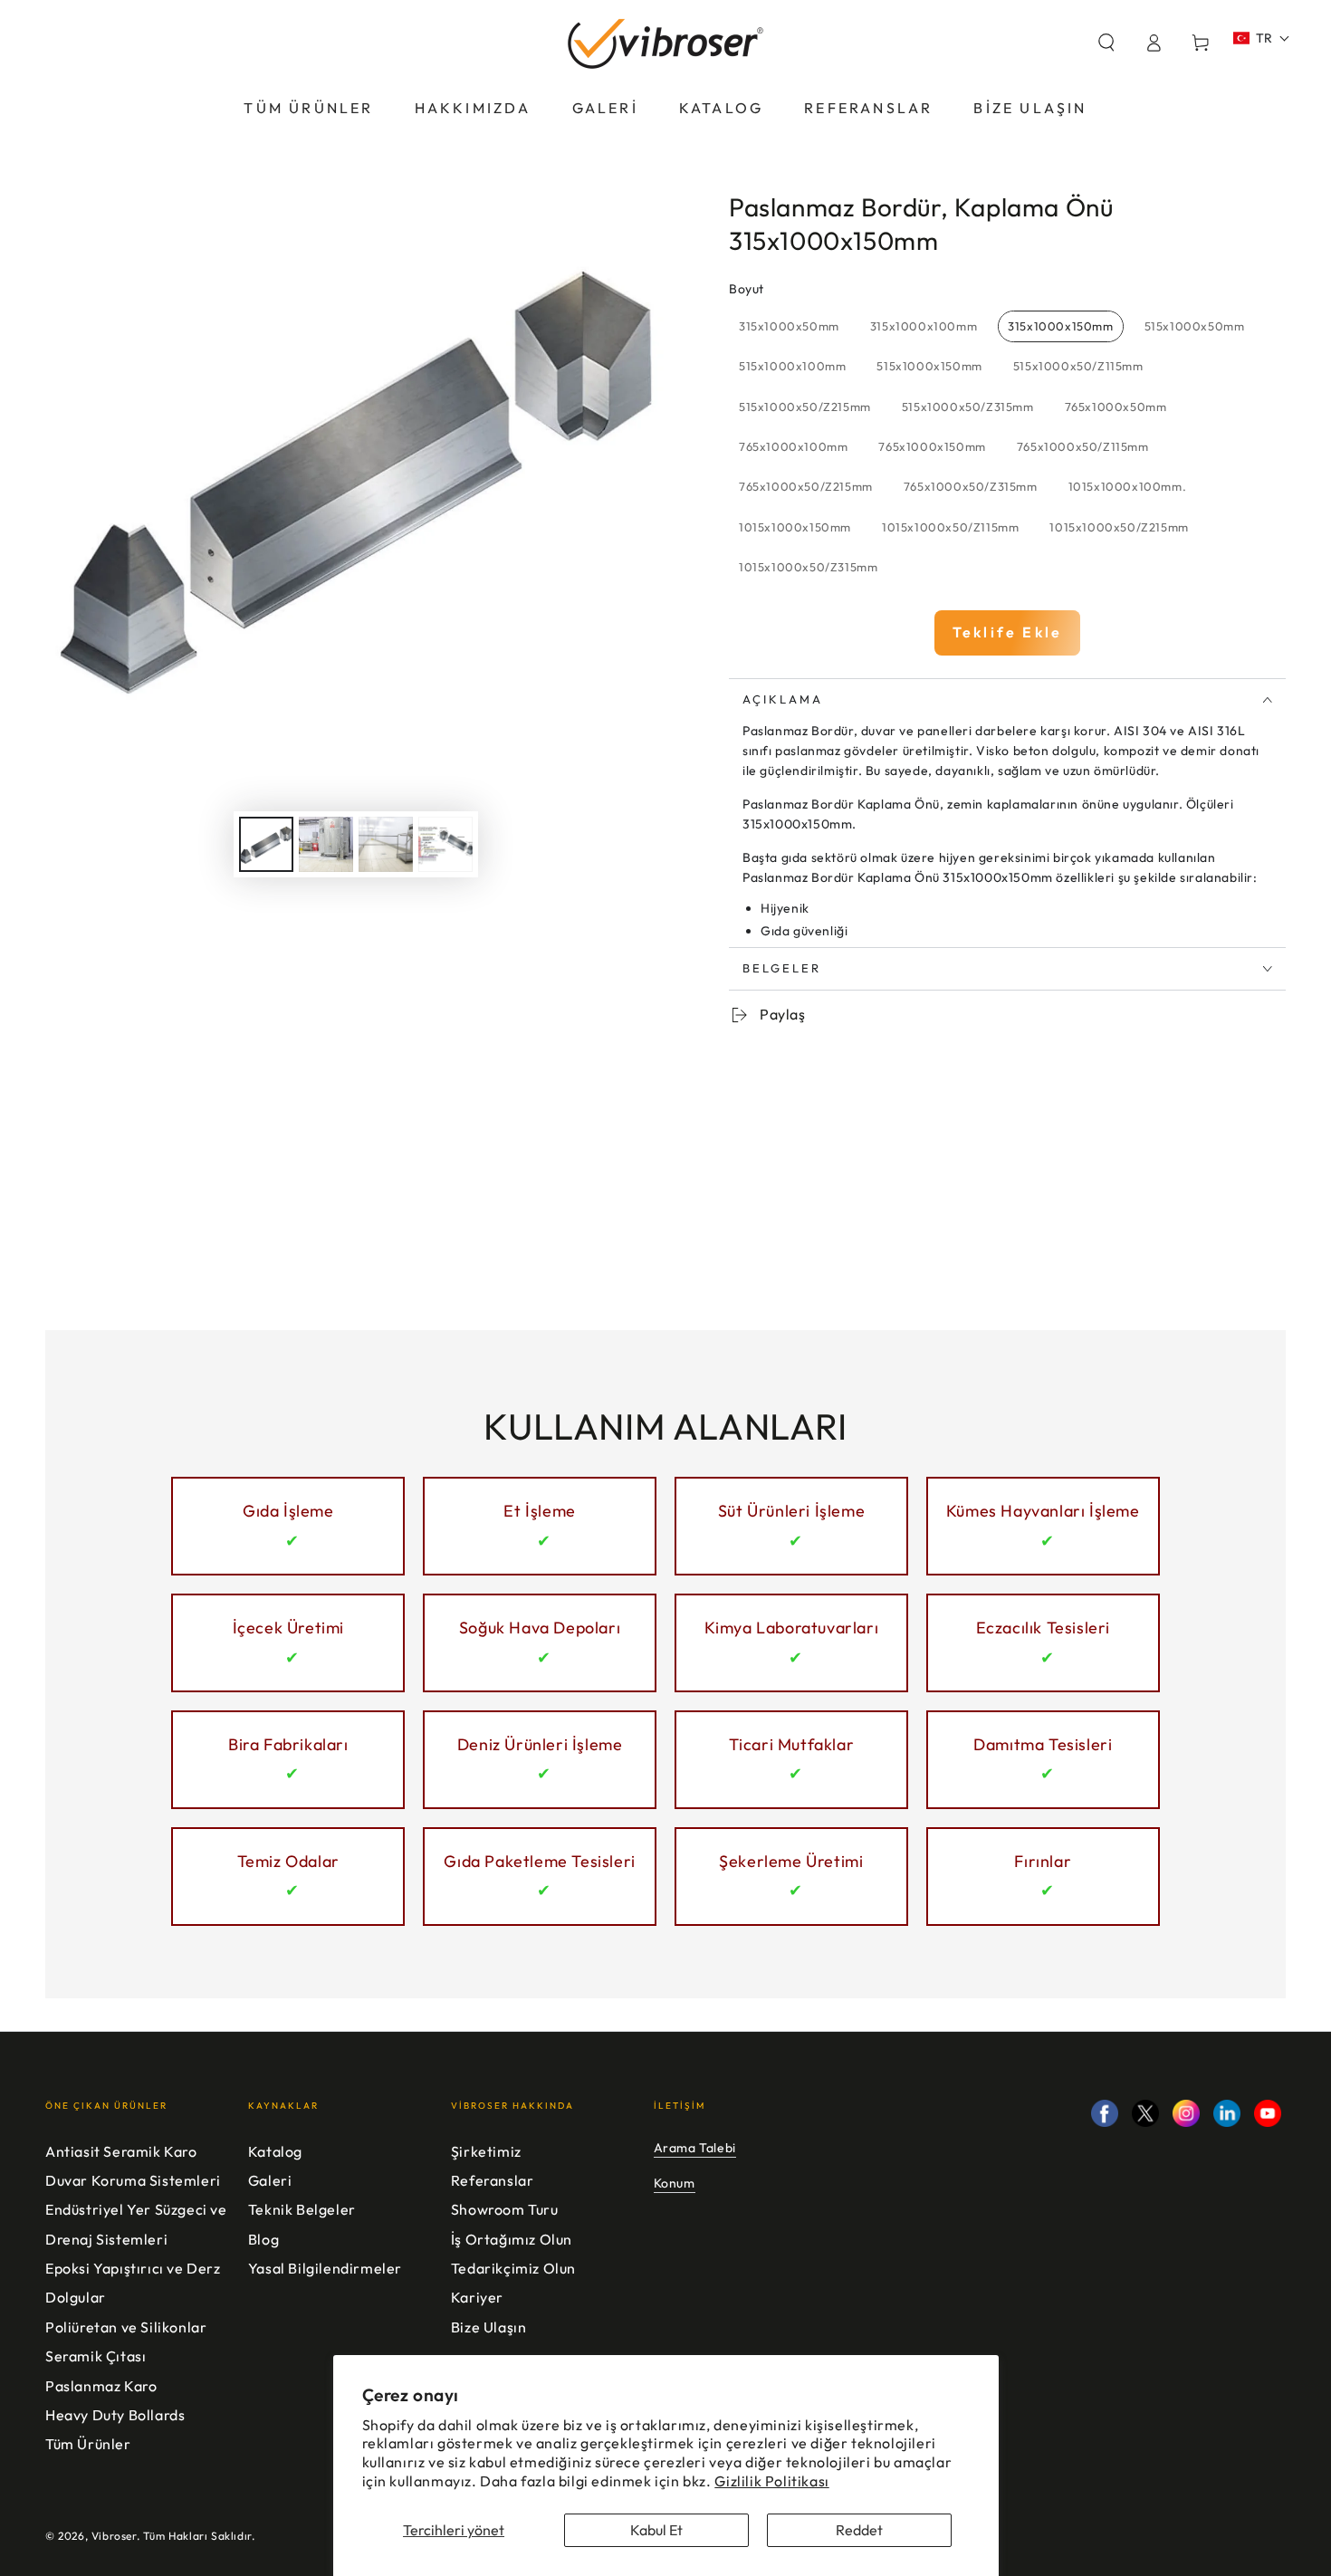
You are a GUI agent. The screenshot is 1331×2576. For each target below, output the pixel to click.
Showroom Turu (505, 2209)
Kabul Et (656, 2530)
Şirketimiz (486, 2151)
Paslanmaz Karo (101, 2386)
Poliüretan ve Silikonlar (126, 2327)
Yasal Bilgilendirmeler (325, 2268)
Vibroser (114, 2536)
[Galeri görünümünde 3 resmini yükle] (386, 844)
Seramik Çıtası (96, 2356)
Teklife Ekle (1007, 632)
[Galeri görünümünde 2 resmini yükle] (326, 844)
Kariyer (477, 2297)
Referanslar (493, 2180)
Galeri (270, 2180)
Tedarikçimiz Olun (513, 2268)
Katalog (275, 2151)
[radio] (789, 327)
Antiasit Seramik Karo (121, 2151)
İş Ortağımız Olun (512, 2239)
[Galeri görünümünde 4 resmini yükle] (445, 844)
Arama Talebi (695, 2148)
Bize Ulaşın (489, 2327)
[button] (1106, 43)
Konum (675, 2183)
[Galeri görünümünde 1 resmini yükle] (266, 844)
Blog (263, 2239)
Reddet (859, 2530)
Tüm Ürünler (88, 2444)
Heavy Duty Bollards (115, 2415)
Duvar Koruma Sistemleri (133, 2180)
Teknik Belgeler (302, 2209)
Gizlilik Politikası (771, 2481)
